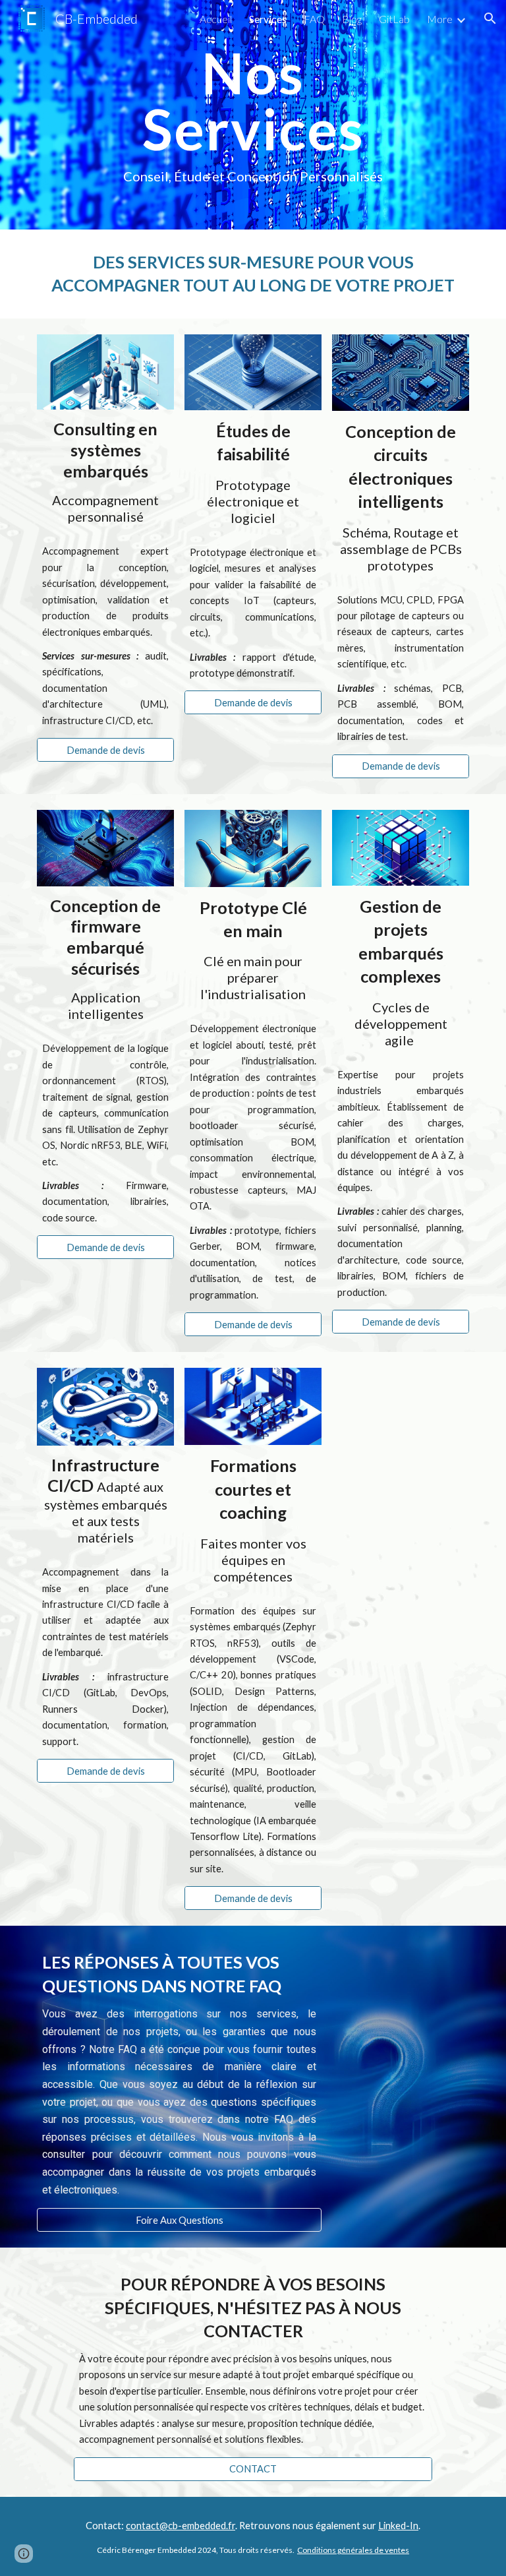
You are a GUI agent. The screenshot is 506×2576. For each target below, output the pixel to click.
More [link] (440, 19)
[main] (253, 115)
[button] (490, 18)
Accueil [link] (216, 19)
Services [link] (268, 19)
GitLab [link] (394, 19)
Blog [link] (352, 19)
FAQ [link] (314, 19)
